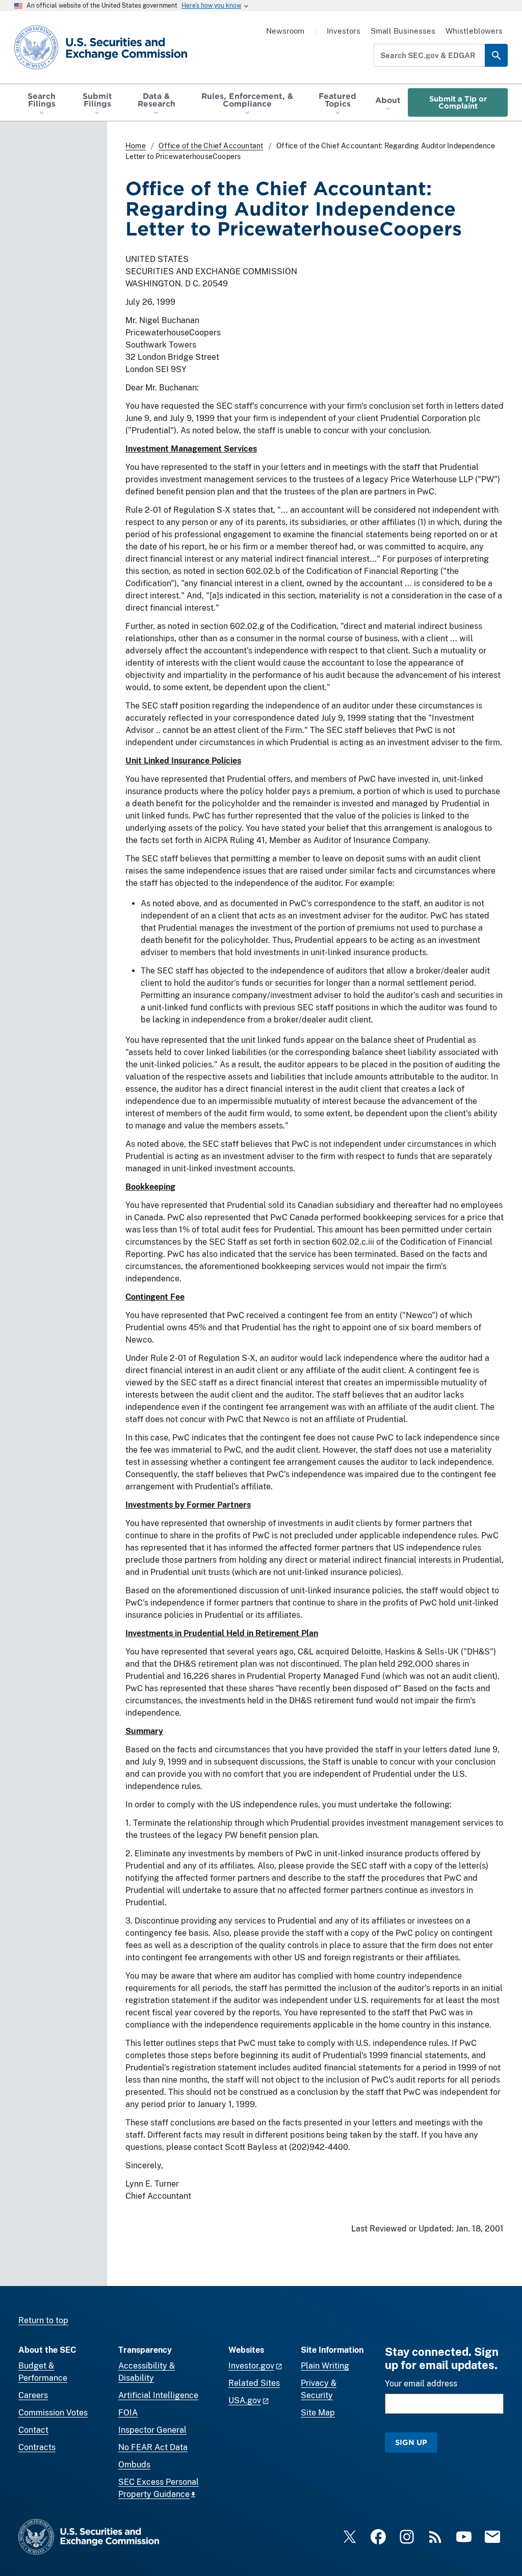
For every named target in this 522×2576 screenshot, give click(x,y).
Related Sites (254, 2383)
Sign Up (411, 2442)
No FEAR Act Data (153, 2447)
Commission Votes (53, 2413)
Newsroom (285, 31)
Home (136, 146)
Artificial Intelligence (158, 2395)
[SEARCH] (496, 55)
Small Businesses (403, 31)
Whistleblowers (474, 31)
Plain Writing (325, 2366)
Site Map (318, 2413)
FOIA (128, 2413)
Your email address (421, 2384)
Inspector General (152, 2430)
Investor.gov (251, 2366)
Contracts (37, 2447)
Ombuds (134, 2465)
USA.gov (245, 2400)
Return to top (43, 2320)
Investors (344, 31)
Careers (33, 2395)
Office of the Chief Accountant (211, 146)
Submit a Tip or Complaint (458, 102)
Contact (33, 2430)
